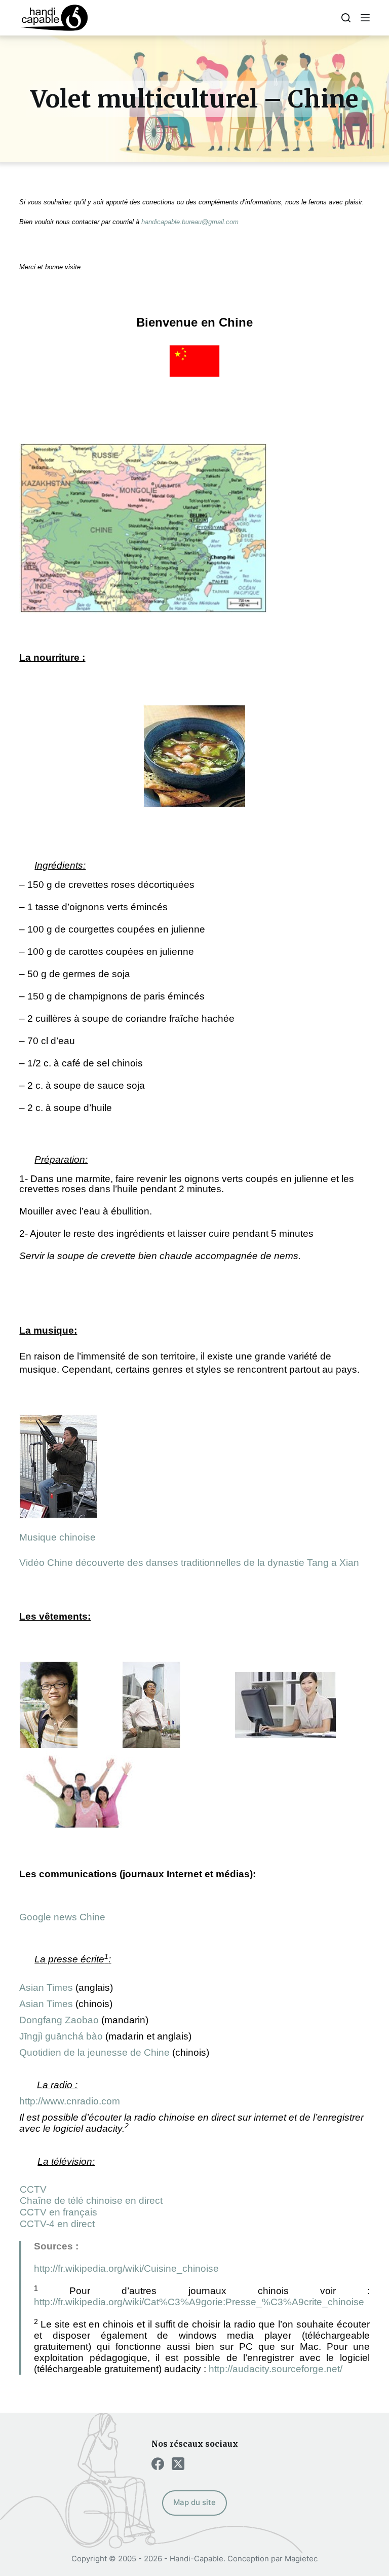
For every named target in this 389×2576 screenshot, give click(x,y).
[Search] (346, 18)
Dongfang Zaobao (59, 2020)
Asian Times (46, 1988)
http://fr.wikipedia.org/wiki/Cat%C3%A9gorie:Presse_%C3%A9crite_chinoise (199, 2302)
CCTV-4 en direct (57, 2224)
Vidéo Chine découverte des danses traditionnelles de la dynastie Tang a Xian (189, 1563)
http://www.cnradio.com (70, 2101)
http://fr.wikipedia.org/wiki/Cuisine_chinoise (126, 2268)
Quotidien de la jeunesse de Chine (94, 2052)
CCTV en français (59, 2212)
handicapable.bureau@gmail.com (190, 222)
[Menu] (365, 18)
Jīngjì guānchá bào (61, 2036)
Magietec (301, 2559)
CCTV (33, 2189)
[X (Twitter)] (178, 2464)
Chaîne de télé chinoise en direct (91, 2201)
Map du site (194, 2502)
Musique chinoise (57, 1537)
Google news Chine (62, 1917)
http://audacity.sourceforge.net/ (276, 2369)
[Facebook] (158, 2464)
